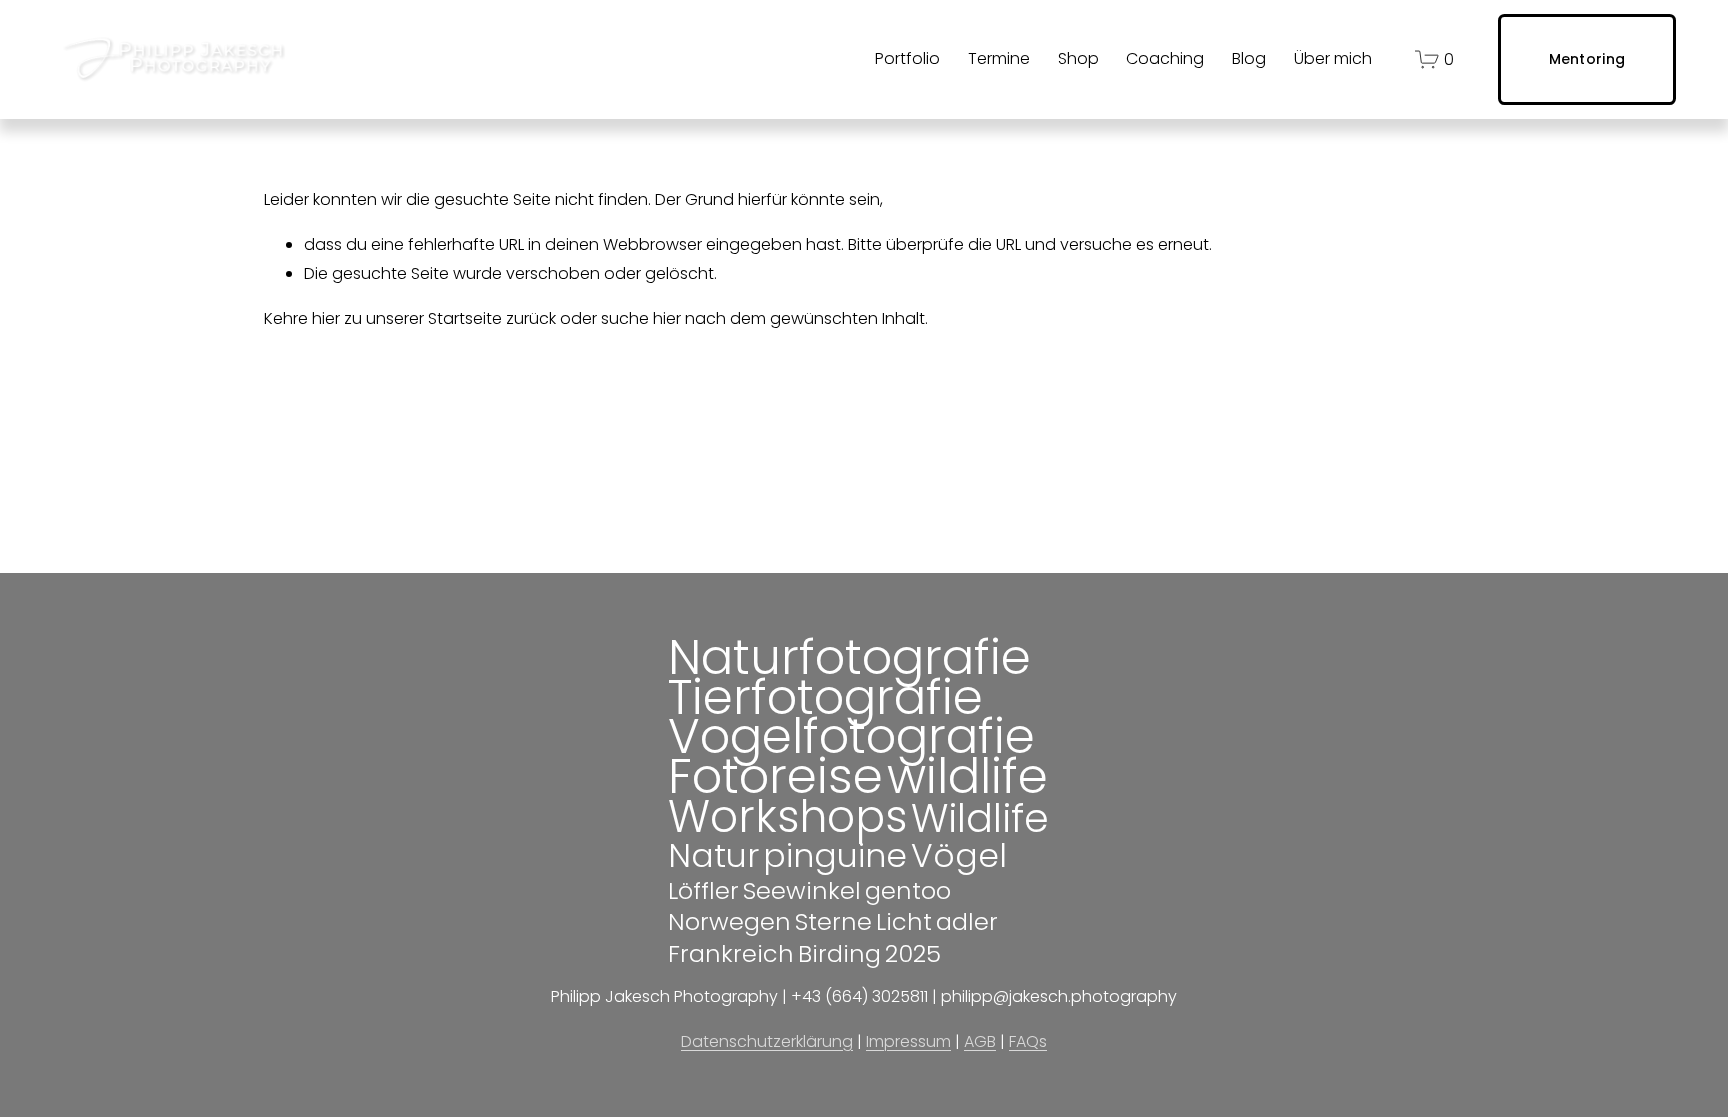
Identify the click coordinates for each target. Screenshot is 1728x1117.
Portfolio (907, 58)
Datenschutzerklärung (767, 1041)
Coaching (1165, 58)
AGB (980, 1041)
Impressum (908, 1041)
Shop (1078, 58)
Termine (999, 58)
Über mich (1333, 58)
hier (326, 318)
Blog (1249, 58)
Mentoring (1587, 59)
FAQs (1028, 1041)
